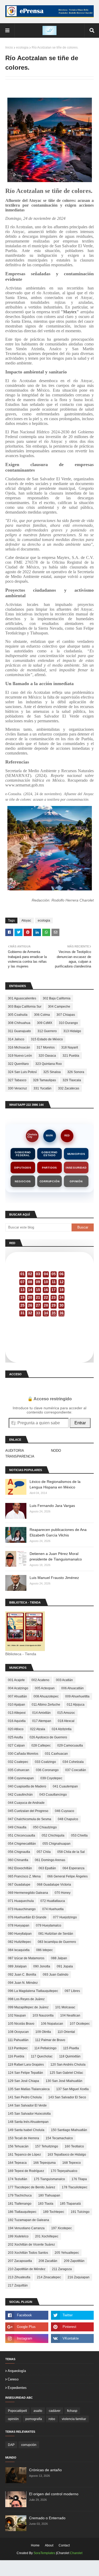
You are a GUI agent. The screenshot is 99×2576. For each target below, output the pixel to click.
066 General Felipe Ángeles (67, 1876)
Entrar (80, 1423)
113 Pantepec (18, 2048)
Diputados (23, 1168)
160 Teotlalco (74, 2146)
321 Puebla (71, 1056)
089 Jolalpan (17, 1966)
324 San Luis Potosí (22, 1072)
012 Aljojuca (76, 1705)
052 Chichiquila (53, 1835)
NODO (56, 1451)
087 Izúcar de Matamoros (26, 1958)
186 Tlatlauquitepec (22, 2212)
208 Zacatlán (48, 2261)
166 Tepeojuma (44, 2163)
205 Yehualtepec (67, 2253)
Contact (64, 2545)
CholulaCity (32, 1136)
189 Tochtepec (54, 2212)
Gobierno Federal (23, 1154)
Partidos (49, 1168)
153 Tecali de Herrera (23, 2138)
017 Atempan (42, 1721)
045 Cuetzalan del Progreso (28, 1811)
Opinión (76, 1181)
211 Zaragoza (62, 2269)
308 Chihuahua (19, 1023)
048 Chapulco (68, 1819)
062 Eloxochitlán (20, 1868)
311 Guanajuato (19, 1031)
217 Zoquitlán (18, 2285)
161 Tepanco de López (24, 2155)
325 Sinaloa (52, 1072)
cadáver (55, 2411)
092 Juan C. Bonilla (22, 1975)
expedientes (17, 2388)
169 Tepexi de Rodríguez (26, 2171)
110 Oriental (66, 2032)
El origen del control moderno (54, 2494)
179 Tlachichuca (20, 2195)
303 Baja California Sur (25, 1007)
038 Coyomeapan (21, 1778)
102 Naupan (17, 2015)
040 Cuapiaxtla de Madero (27, 1786)
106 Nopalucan (52, 2024)
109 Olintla (43, 2032)
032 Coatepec (18, 1762)
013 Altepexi (17, 1713)
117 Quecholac (42, 2056)
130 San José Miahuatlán (64, 2081)
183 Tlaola (46, 2204)
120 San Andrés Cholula (68, 2065)
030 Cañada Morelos (23, 1754)
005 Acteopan (45, 1688)
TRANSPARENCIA (20, 1456)
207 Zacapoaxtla (20, 2261)
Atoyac (26, 921)
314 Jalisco (16, 1039)
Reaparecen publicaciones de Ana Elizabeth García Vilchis (58, 1532)
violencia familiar (74, 2419)
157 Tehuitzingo (47, 2146)
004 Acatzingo (18, 1688)
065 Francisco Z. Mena (24, 1876)
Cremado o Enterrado (47, 2518)
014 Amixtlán (41, 1713)
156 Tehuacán (18, 2146)
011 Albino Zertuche (46, 1705)
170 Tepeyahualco (64, 2171)
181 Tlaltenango (20, 2204)
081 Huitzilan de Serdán (56, 1934)
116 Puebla (16, 2056)
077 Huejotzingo (65, 1917)
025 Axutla (15, 1737)
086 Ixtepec (44, 1950)
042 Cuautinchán (20, 1795)
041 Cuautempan (65, 1786)
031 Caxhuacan (56, 1754)
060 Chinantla (18, 1860)
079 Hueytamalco (49, 1925)
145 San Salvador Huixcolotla (29, 2114)
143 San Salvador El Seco (67, 2097)
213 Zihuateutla (19, 2277)
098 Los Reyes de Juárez (26, 1999)
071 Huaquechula (21, 1901)
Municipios (76, 1154)
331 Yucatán (43, 1088)
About (49, 2545)
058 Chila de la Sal (71, 1852)
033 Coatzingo (45, 1762)
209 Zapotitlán (74, 2261)
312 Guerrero (47, 1031)
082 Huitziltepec (20, 1942)
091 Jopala (65, 1966)
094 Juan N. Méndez (23, 1983)
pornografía (34, 2419)
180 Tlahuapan (49, 2195)
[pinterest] (72, 2327)
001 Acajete (16, 1680)
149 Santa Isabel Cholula (26, 2130)
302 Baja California (57, 998)
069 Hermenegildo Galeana (28, 1893)
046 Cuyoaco (65, 1811)
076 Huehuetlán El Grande (27, 1917)
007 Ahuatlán (17, 1696)
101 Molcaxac (65, 2007)
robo (52, 2419)
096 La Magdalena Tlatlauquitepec (33, 1991)
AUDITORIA (15, 1451)
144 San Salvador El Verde (27, 2105)
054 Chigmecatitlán (22, 1844)
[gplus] (27, 2327)
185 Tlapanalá (70, 2204)
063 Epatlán (47, 1868)
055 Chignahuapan (56, 1844)
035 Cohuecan (19, 1770)
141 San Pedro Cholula (25, 2097)
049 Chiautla (17, 1827)
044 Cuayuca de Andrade (26, 1803)
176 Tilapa (79, 2179)
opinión (13, 2419)
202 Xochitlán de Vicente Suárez (31, 2245)
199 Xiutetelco (18, 2236)
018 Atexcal (66, 1721)
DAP (11, 2445)
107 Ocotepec (80, 2024)
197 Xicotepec (62, 2228)
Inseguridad (76, 1168)
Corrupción (50, 1181)
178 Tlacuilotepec (75, 2187)
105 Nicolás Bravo (21, 2024)
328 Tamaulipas (44, 1080)
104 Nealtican (70, 2015)
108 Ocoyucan (18, 2032)
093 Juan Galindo (56, 1975)
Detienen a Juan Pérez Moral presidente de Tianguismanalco (56, 1556)
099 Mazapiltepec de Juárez (28, 2007)
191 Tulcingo (80, 2212)
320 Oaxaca (47, 1056)
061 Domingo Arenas (50, 1860)
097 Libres (72, 1991)
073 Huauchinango (22, 1909)
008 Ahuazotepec (46, 1696)
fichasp (72, 2411)
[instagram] (27, 2338)
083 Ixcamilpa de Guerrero (57, 1942)
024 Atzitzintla (62, 1729)
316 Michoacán (19, 1047)
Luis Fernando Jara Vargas (52, 1506)
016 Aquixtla (17, 1721)
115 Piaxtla (71, 2048)
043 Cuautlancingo (53, 1795)
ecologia (22, 48)
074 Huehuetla (53, 1909)
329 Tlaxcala (72, 1080)
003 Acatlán (64, 1680)
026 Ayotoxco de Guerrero (48, 1737)
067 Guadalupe (19, 1885)
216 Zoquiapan (79, 2277)
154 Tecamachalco (59, 2138)
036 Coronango (47, 1770)
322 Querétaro (18, 1064)
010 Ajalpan (16, 1705)
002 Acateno (40, 1680)
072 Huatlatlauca (53, 1901)
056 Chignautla (19, 1852)
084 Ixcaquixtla (19, 1950)
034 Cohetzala (73, 1762)
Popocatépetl (17, 2411)
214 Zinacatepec (49, 2277)
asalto (38, 2411)
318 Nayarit (70, 1047)
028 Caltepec (41, 1745)
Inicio (9, 48)
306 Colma (42, 1015)
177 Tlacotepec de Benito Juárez (32, 2187)
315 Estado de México (47, 1039)
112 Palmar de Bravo (50, 2040)
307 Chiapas (66, 1015)
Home (35, 2545)
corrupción (29, 2445)
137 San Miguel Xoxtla (72, 2089)
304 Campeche (59, 1007)
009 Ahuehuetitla (77, 1696)
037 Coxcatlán (76, 1770)
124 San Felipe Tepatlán (25, 2073)
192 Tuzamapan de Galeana (29, 2220)
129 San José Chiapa (23, 2081)
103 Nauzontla (43, 2015)
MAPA (49, 1136)
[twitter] (72, 2315)
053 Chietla (79, 1835)
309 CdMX (45, 1023)
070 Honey (63, 1893)
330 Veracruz (17, 1088)
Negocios (23, 1181)
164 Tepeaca (17, 2163)
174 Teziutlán (18, 2179)
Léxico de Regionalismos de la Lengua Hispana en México (55, 1484)
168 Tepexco (72, 2163)
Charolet (76, 2553)
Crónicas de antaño (45, 2470)
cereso (13, 2379)
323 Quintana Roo (49, 1064)
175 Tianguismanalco (49, 2179)
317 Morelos (46, 1047)
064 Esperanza (74, 1868)
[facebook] (27, 2315)
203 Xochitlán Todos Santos (28, 2253)
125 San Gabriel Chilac (66, 2073)
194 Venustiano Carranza (26, 2228)
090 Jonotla (42, 1966)
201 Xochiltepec (47, 2236)
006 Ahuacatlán (72, 1688)
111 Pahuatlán (18, 2040)
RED (67, 1136)
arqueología (17, 2371)
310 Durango (68, 1023)
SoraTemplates (44, 2553)
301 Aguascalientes (22, 998)
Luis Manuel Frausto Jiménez (54, 1578)
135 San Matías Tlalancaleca (29, 2089)
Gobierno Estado (49, 1154)
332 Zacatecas (69, 1088)
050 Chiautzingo (45, 1827)
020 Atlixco (16, 1729)
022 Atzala (38, 1729)
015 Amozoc (66, 1713)
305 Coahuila (18, 1015)
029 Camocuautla (70, 1745)
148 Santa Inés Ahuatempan (28, 2122)
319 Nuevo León (20, 1056)
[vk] (72, 2338)
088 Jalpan (59, 1958)
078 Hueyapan (19, 1925)
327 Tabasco (17, 1080)
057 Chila (44, 1852)
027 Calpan (16, 1745)
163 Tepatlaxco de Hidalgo (67, 2155)
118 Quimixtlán (70, 2056)
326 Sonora (76, 1072)
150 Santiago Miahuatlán (69, 2130)
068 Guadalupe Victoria (54, 1885)
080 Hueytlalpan (20, 1934)
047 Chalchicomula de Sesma (30, 1819)
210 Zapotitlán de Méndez (27, 2269)
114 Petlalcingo (45, 2048)
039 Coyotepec (51, 1778)
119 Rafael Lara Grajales (26, 2065)
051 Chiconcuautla (22, 1835)
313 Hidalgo (72, 1031)
